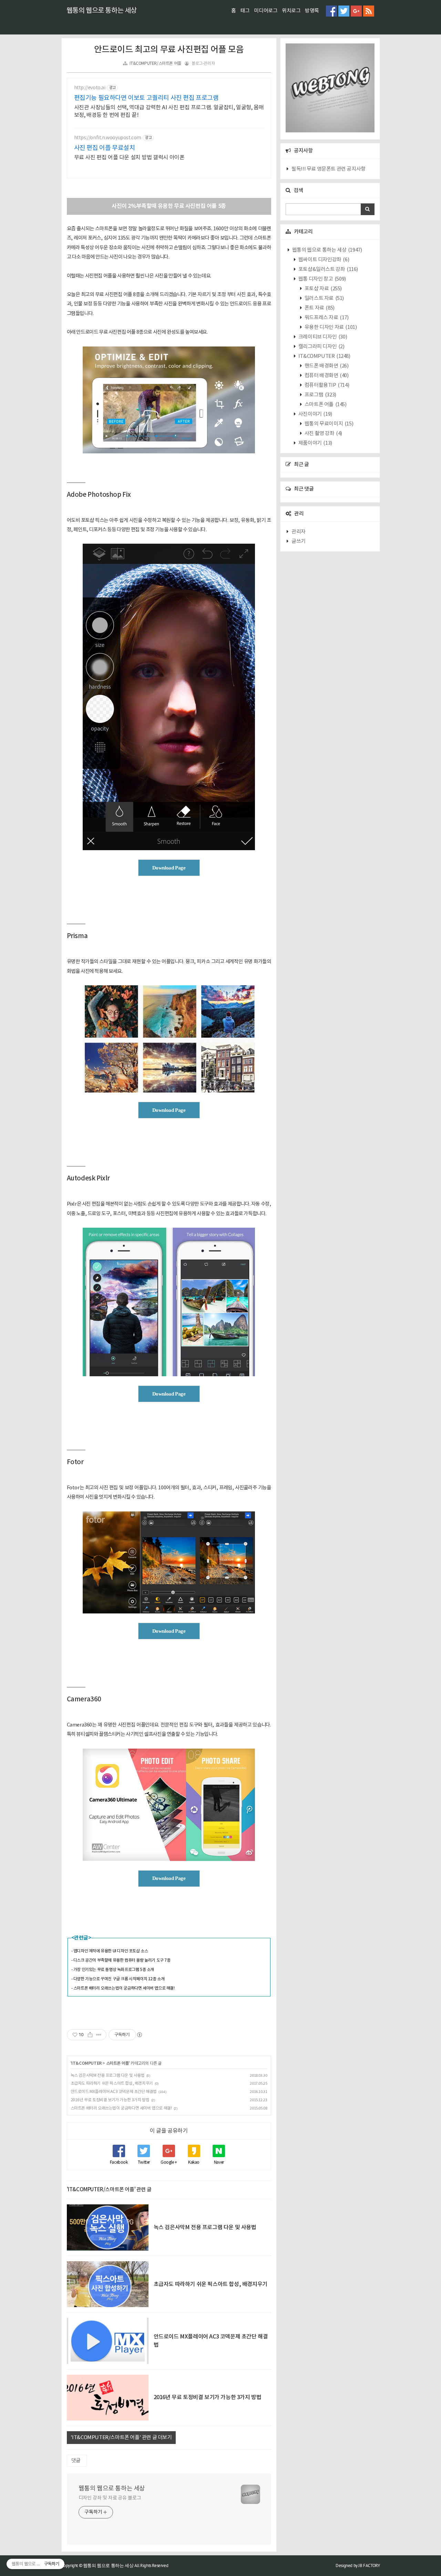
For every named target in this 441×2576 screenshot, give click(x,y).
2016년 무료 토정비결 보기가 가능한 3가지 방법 (110, 2100)
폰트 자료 (319, 308)
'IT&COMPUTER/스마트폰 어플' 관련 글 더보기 (121, 2438)
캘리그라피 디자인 (321, 347)
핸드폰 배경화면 (326, 366)
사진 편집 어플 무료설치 (105, 148)
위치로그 (291, 11)
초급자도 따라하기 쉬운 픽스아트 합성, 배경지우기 (112, 2084)
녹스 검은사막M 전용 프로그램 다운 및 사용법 (108, 2076)
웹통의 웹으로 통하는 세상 (102, 11)
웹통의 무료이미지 (328, 424)
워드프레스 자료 (326, 318)
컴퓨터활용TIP (326, 385)
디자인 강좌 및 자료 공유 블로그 (110, 2498)
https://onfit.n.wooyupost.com (108, 138)
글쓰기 (299, 541)
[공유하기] (90, 2035)
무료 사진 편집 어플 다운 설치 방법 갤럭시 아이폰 (129, 158)
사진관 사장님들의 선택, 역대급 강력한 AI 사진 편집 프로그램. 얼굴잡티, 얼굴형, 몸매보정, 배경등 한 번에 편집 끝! (169, 111)
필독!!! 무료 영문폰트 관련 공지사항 (329, 169)
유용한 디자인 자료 (330, 327)
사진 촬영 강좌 (323, 434)
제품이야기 (315, 443)
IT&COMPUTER (86, 2063)
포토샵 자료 (323, 289)
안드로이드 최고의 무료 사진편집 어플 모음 (169, 50)
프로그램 (320, 395)
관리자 (299, 532)
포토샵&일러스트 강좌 (328, 269)
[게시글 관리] (99, 2035)
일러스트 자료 (324, 298)
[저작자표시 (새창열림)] (139, 2035)
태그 (245, 11)
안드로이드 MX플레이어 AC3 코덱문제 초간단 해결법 (114, 2092)
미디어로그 (266, 11)
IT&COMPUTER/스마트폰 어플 (155, 64)
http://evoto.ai (90, 88)
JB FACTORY (369, 2565)
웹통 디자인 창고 (322, 279)
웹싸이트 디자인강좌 (323, 260)
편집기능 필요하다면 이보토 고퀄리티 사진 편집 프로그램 (146, 98)
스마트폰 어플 (117, 2063)
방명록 (312, 11)
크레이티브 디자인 (322, 337)
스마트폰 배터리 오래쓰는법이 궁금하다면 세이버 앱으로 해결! (121, 2108)
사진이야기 (315, 414)
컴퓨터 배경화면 (326, 376)
